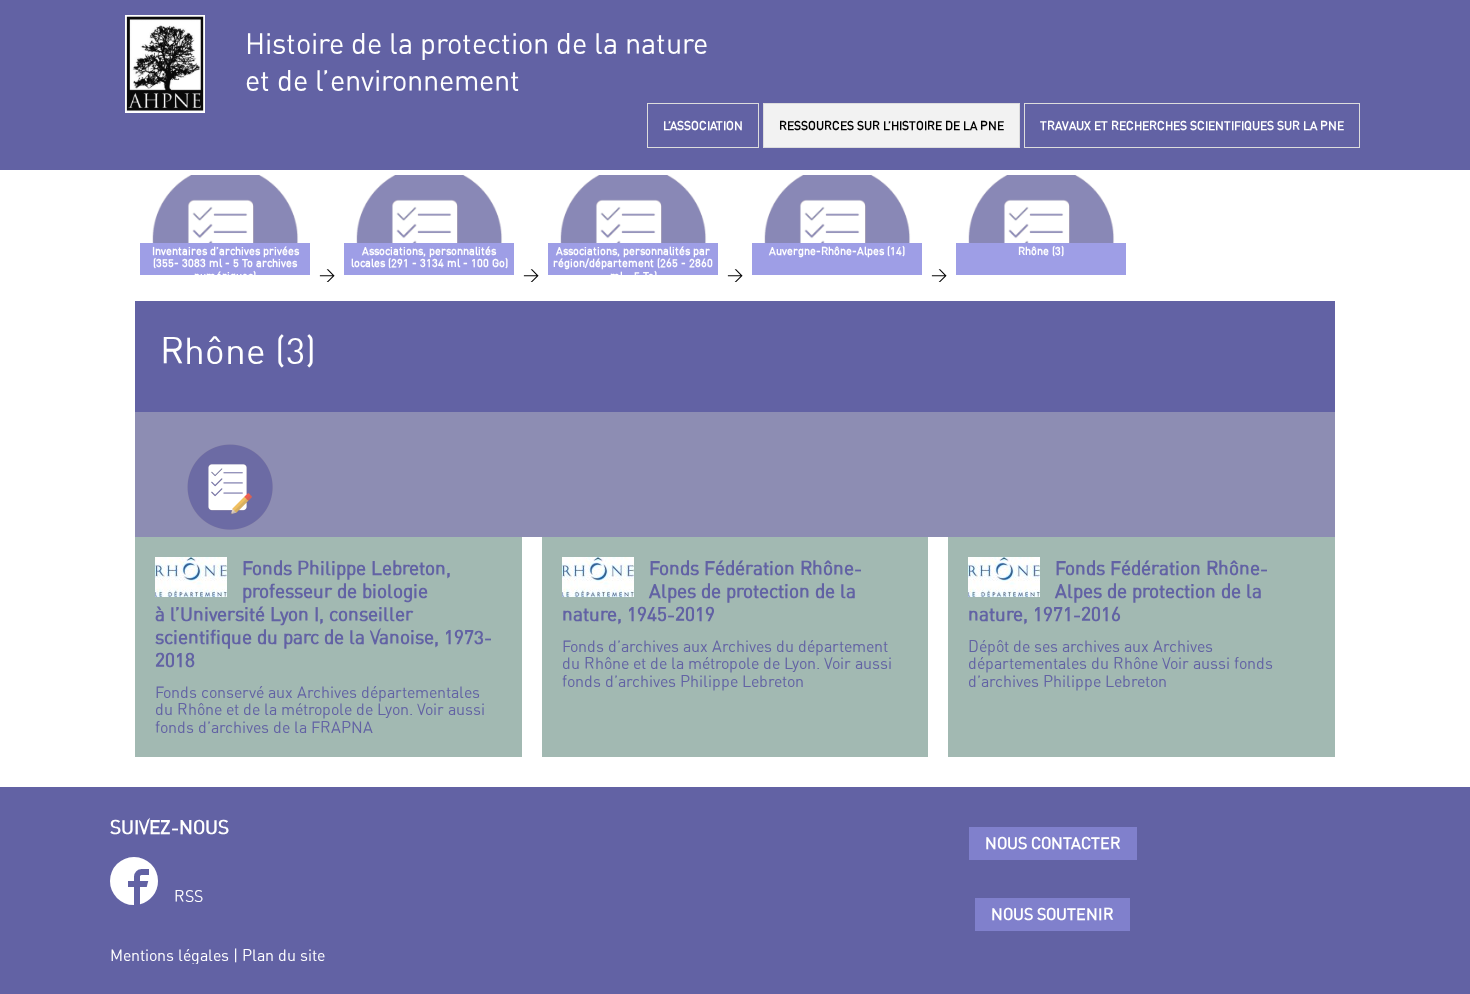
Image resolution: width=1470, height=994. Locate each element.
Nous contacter (1053, 843)
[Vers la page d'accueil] (165, 64)
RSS (188, 896)
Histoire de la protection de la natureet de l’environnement (476, 62)
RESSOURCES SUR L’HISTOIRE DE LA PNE (891, 125)
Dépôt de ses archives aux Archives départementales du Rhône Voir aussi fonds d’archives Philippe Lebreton (1120, 623)
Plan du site (283, 955)
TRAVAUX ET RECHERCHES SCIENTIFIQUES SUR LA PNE (1192, 125)
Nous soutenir (1052, 914)
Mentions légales (169, 955)
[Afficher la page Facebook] (134, 884)
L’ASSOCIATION (703, 125)
